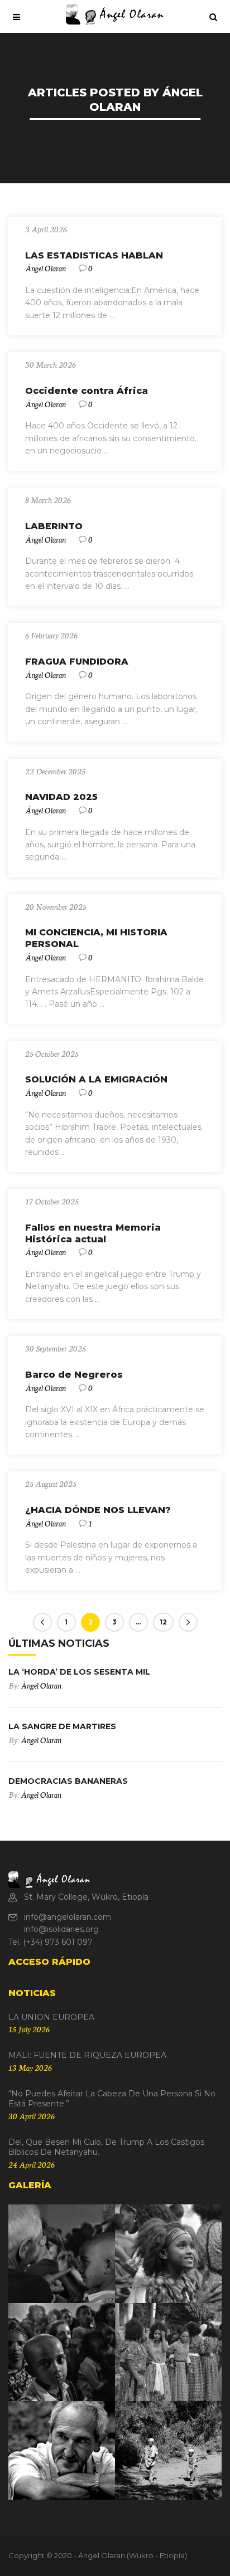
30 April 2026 (32, 2116)
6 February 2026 (51, 635)
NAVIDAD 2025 (61, 797)
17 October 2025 (52, 1201)
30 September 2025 (56, 1348)
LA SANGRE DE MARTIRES (62, 1726)
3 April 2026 (46, 229)
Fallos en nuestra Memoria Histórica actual (93, 1233)
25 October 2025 (52, 1053)
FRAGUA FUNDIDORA (77, 662)
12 (163, 1622)
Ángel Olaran (45, 268)
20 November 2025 (56, 906)
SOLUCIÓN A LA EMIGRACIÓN (96, 1079)
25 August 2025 (51, 1484)
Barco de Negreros (74, 1375)
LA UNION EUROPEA (51, 2017)
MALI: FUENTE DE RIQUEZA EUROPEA (87, 2055)
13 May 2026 (30, 2067)
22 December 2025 (55, 771)
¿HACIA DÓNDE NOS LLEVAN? (98, 1510)
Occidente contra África (87, 391)
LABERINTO (54, 526)
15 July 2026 (29, 2029)
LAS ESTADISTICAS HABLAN (94, 255)
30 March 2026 (51, 364)
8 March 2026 (48, 500)
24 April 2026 (32, 2164)
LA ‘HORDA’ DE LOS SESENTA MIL (79, 1672)
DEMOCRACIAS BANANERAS (68, 1781)
